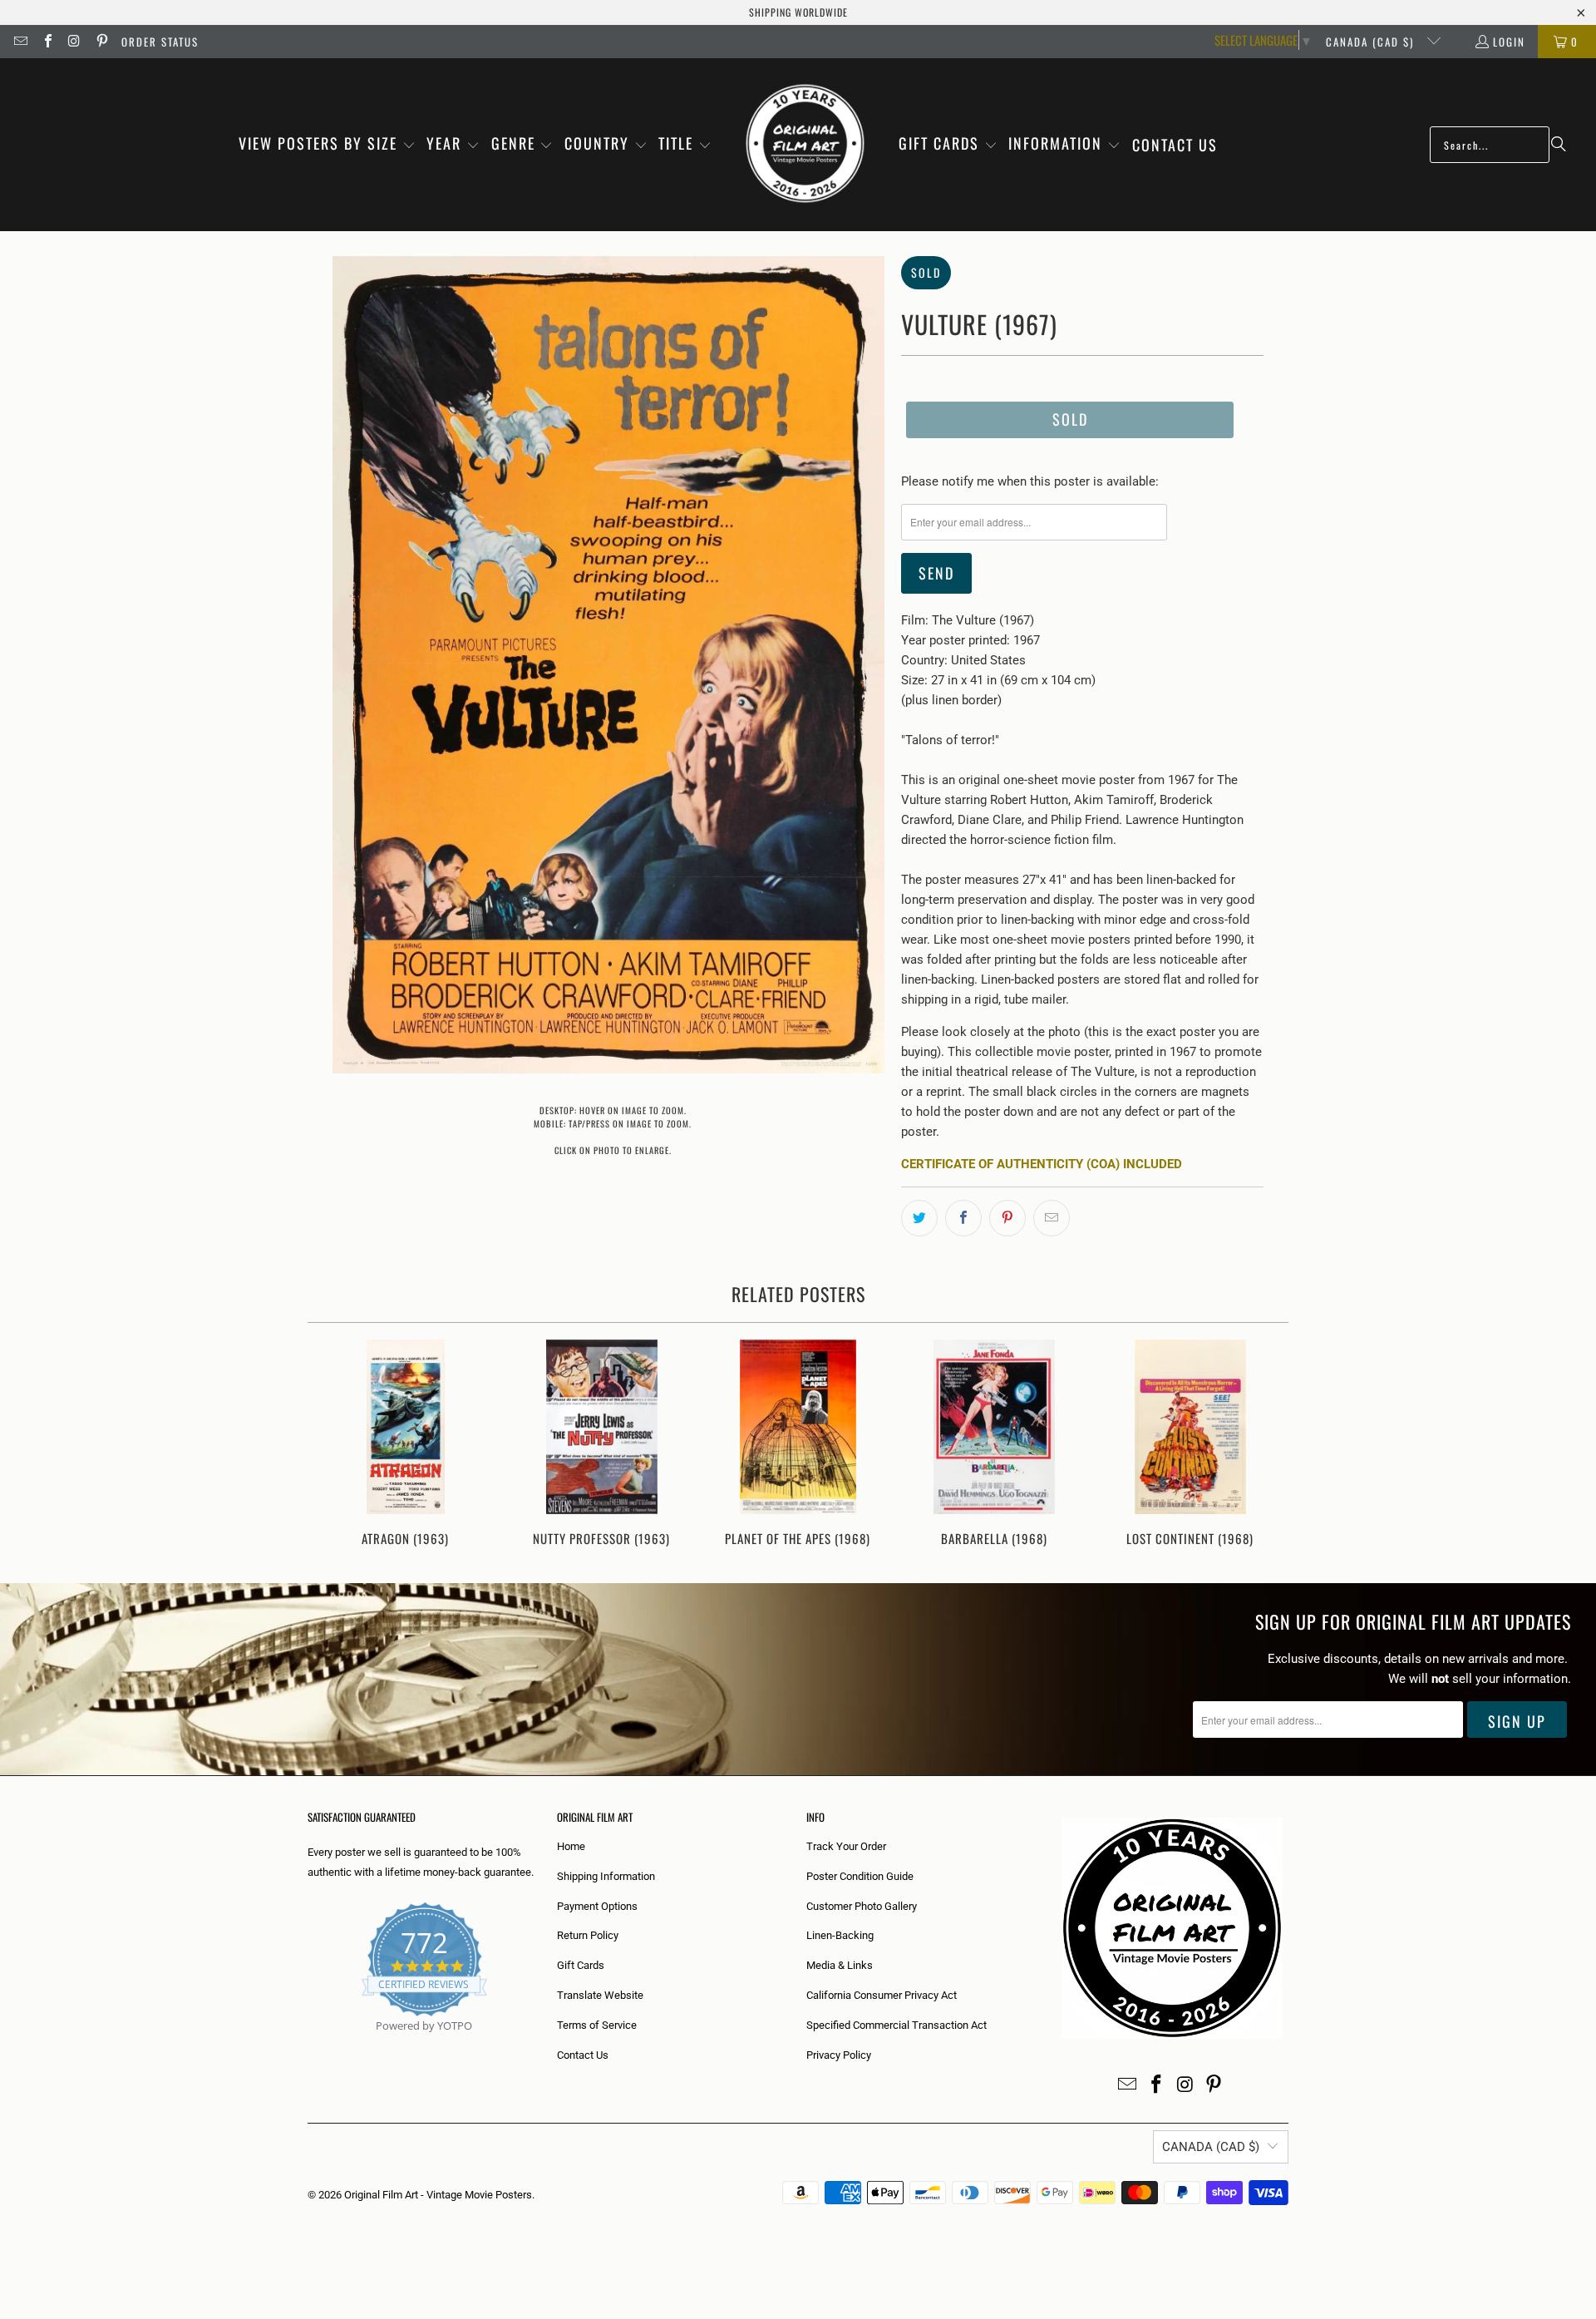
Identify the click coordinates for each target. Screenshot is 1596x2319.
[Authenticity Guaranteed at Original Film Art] (309, 2045)
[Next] (1265, 1445)
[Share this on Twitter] (919, 1218)
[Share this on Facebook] (963, 1218)
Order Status (160, 42)
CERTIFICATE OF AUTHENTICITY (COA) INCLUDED (1042, 1164)
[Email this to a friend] (1052, 1218)
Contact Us (583, 2055)
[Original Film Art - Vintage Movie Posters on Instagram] (74, 42)
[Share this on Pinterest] (1007, 1218)
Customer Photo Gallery (862, 1906)
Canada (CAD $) (1372, 42)
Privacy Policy (839, 2055)
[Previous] (331, 1445)
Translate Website (600, 1995)
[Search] (1559, 145)
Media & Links (840, 1965)
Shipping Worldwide (798, 12)
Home (571, 1846)
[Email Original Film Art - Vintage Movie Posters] (20, 42)
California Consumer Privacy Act (882, 1995)
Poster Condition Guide (860, 1876)
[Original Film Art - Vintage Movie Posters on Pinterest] (101, 42)
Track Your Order (846, 1846)
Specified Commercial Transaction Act (897, 2025)
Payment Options (597, 1906)
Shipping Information (606, 1876)
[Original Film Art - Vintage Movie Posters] (805, 145)
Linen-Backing (840, 1935)
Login (1509, 42)
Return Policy (588, 1935)
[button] (327, 145)
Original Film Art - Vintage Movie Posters (438, 2195)
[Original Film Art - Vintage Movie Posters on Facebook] (47, 42)
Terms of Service (597, 2025)
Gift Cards (581, 1965)
